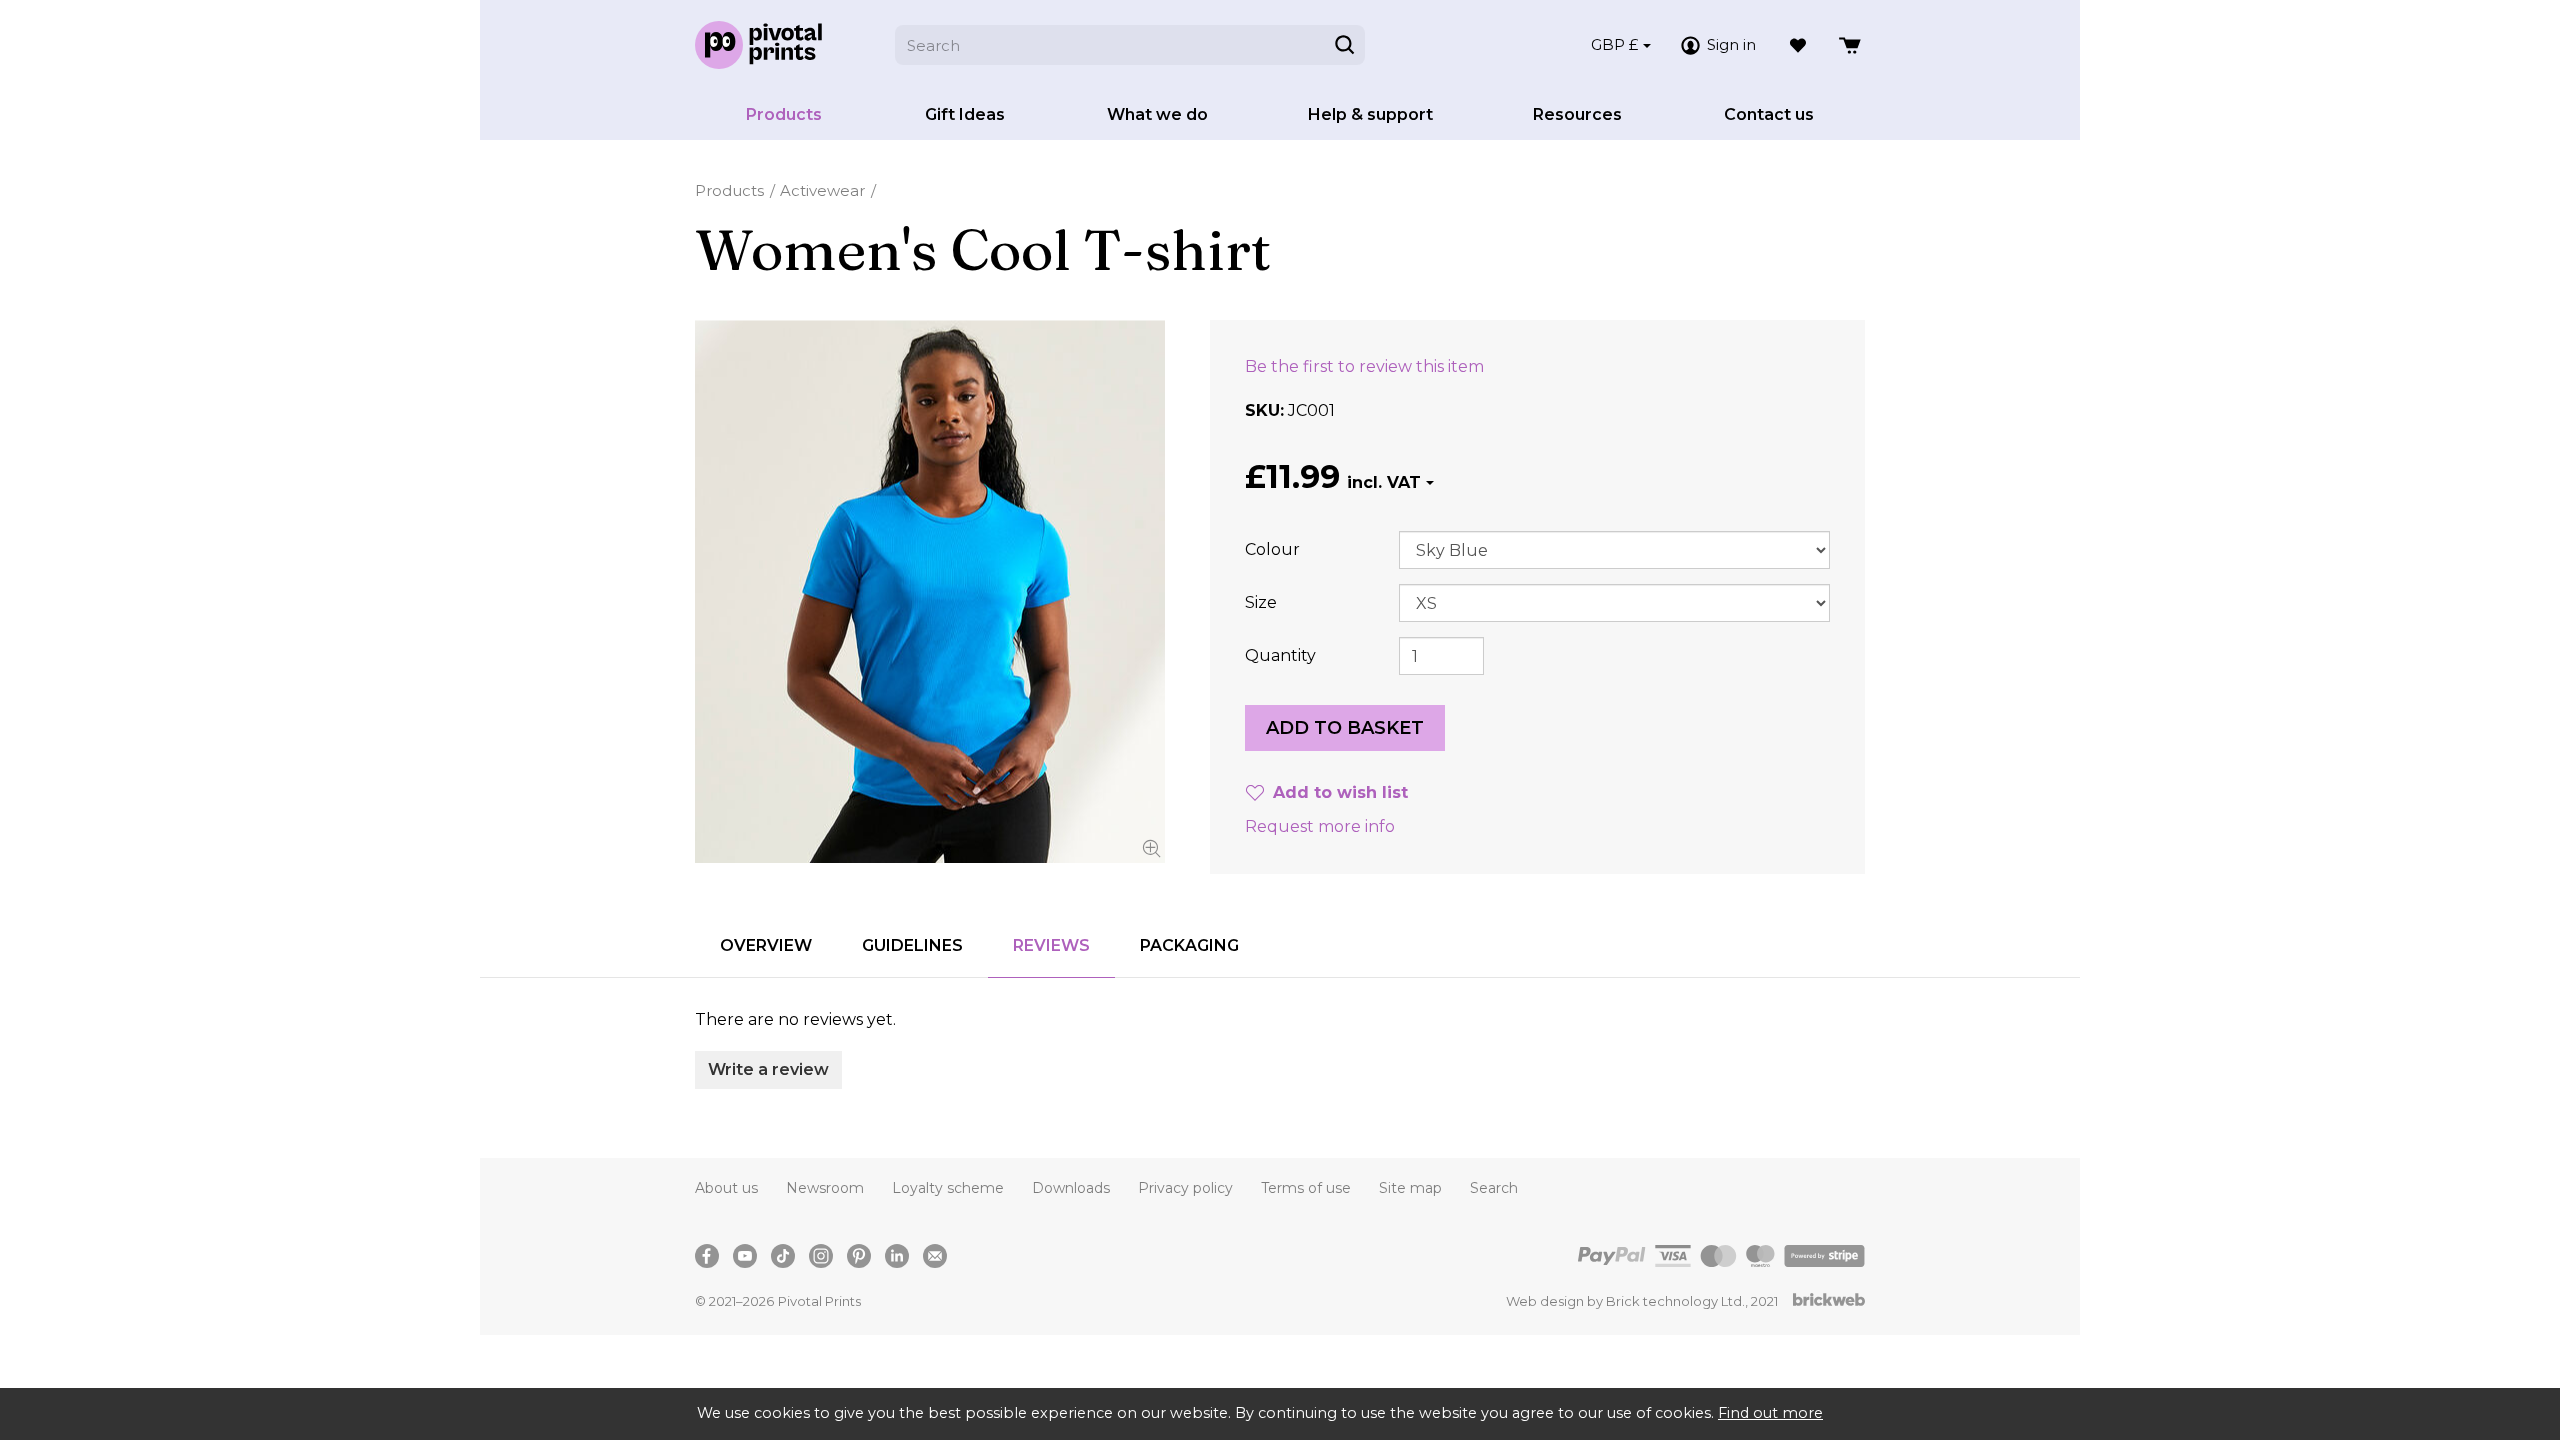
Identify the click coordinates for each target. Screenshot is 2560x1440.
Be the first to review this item (1364, 366)
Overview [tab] (766, 945)
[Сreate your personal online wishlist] (1798, 45)
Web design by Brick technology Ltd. (1625, 1301)
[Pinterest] (859, 1256)
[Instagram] (821, 1256)
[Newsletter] (935, 1256)
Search (1494, 1188)
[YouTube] (745, 1256)
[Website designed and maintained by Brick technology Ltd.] (1829, 1301)
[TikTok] (783, 1256)
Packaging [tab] (1189, 945)
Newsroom (825, 1188)
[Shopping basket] (1851, 45)
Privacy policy (1185, 1188)
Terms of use (1306, 1188)
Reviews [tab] (1051, 945)
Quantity (1280, 655)
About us (726, 1188)
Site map (1410, 1188)
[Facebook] (707, 1256)
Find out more (1770, 1413)
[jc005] (930, 591)
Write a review (768, 1069)
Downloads (1071, 1188)
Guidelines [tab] (912, 945)
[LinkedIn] (897, 1256)
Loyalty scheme (948, 1188)
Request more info (1320, 826)
